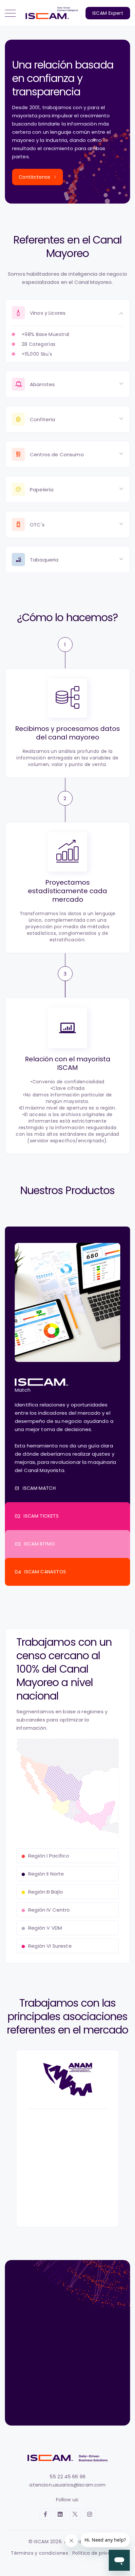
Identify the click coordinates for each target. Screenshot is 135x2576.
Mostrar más (78, 2407)
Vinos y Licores (48, 313)
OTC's (37, 525)
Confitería (43, 419)
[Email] (67, 2359)
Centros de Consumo (57, 454)
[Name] (67, 2335)
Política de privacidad (98, 2553)
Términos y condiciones (39, 2553)
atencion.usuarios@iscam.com (67, 2485)
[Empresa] (67, 2382)
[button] (10, 13)
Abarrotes (42, 384)
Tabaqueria (44, 560)
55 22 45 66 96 (67, 2477)
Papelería (42, 490)
